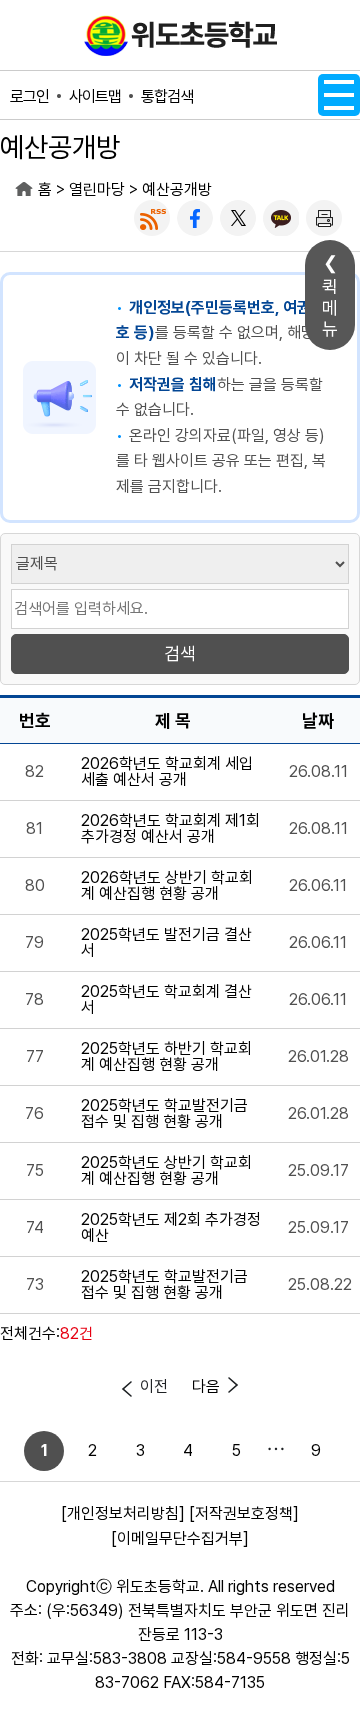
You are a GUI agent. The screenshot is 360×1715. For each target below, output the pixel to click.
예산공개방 (177, 189)
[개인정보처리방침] (123, 1513)
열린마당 (97, 189)
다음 (206, 1386)
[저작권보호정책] (244, 1513)
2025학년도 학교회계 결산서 (166, 1000)
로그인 (29, 96)
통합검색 (167, 96)
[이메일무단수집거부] (180, 1538)
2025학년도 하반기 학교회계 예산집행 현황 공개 (166, 1057)
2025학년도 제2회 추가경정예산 (171, 1228)
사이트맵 (95, 96)
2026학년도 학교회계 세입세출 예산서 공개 (167, 772)
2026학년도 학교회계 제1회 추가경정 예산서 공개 (170, 829)
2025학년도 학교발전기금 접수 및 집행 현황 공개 (164, 1114)
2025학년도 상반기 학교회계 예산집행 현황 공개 (166, 1171)
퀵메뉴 (330, 307)
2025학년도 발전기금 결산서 (166, 943)
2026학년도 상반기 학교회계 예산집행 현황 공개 (167, 886)
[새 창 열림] (152, 218)
